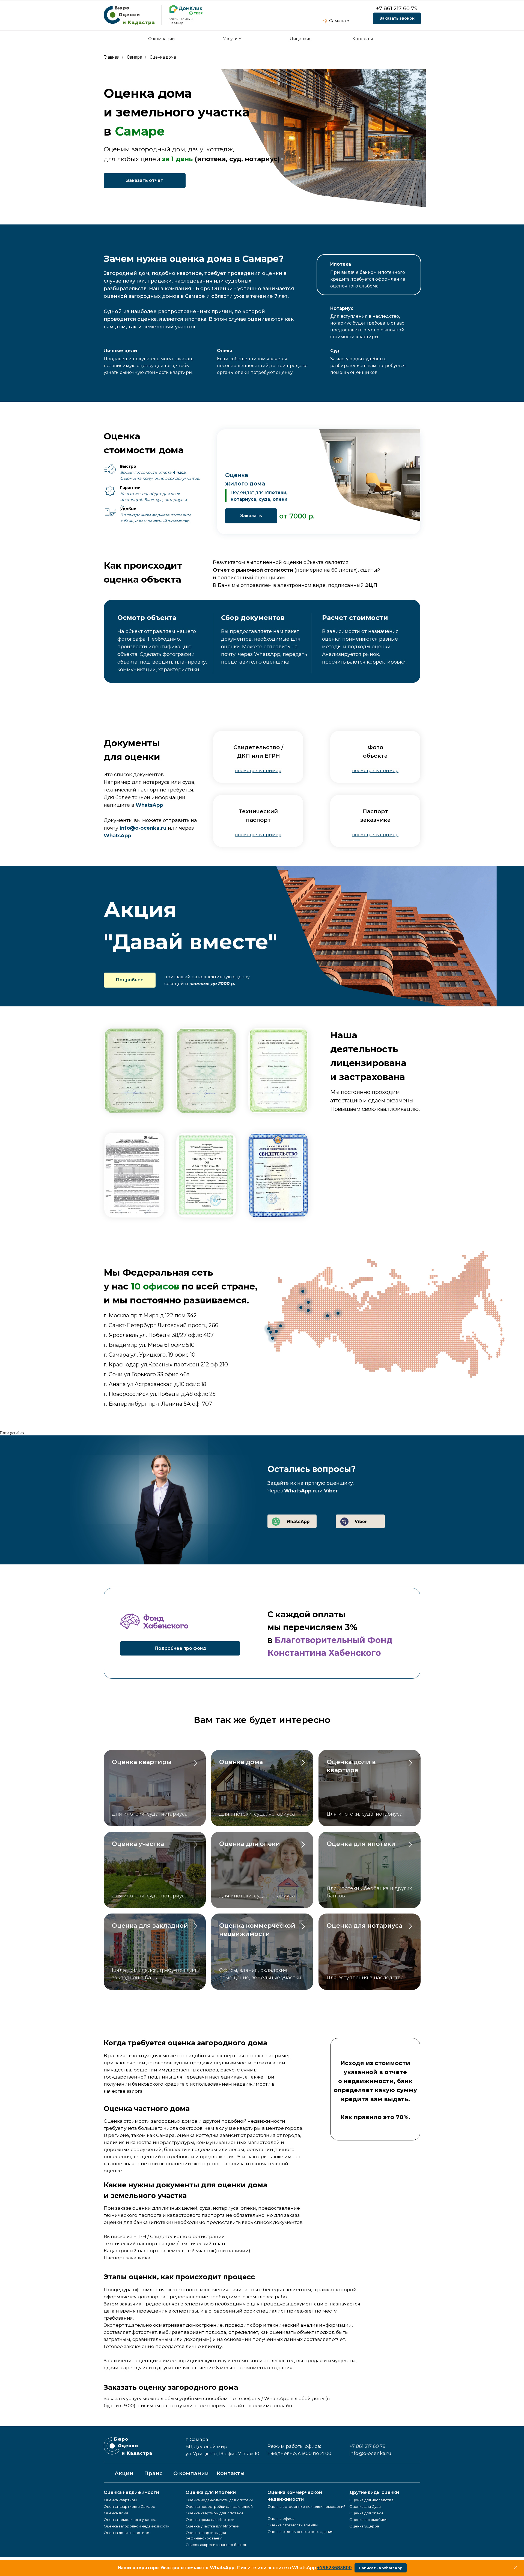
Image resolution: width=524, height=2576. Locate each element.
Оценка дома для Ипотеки (210, 2520)
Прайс (153, 2473)
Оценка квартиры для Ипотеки (214, 2513)
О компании (161, 39)
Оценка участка (138, 1844)
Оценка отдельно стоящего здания (300, 2532)
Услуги (230, 39)
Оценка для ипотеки (361, 1844)
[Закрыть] (515, 2568)
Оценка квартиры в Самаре (129, 2506)
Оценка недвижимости (131, 2492)
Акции (124, 2473)
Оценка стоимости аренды (293, 2525)
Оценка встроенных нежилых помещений (306, 2506)
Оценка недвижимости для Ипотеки (219, 2500)
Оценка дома (163, 57)
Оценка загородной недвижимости (137, 2526)
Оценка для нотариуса (364, 1926)
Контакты (363, 39)
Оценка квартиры (143, 1762)
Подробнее (130, 980)
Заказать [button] (251, 516)
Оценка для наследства (371, 2500)
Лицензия (301, 39)
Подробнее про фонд (180, 1648)
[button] (258, 771)
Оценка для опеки (250, 1844)
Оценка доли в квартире (126, 2533)
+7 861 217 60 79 (397, 8)
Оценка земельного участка (130, 2520)
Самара (337, 21)
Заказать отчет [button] (145, 180)
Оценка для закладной (150, 1926)
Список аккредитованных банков (216, 2545)
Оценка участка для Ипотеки (212, 2526)
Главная (111, 57)
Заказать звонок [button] (397, 18)
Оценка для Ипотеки (211, 2492)
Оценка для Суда (365, 2506)
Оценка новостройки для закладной (219, 2506)
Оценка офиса (281, 2518)
